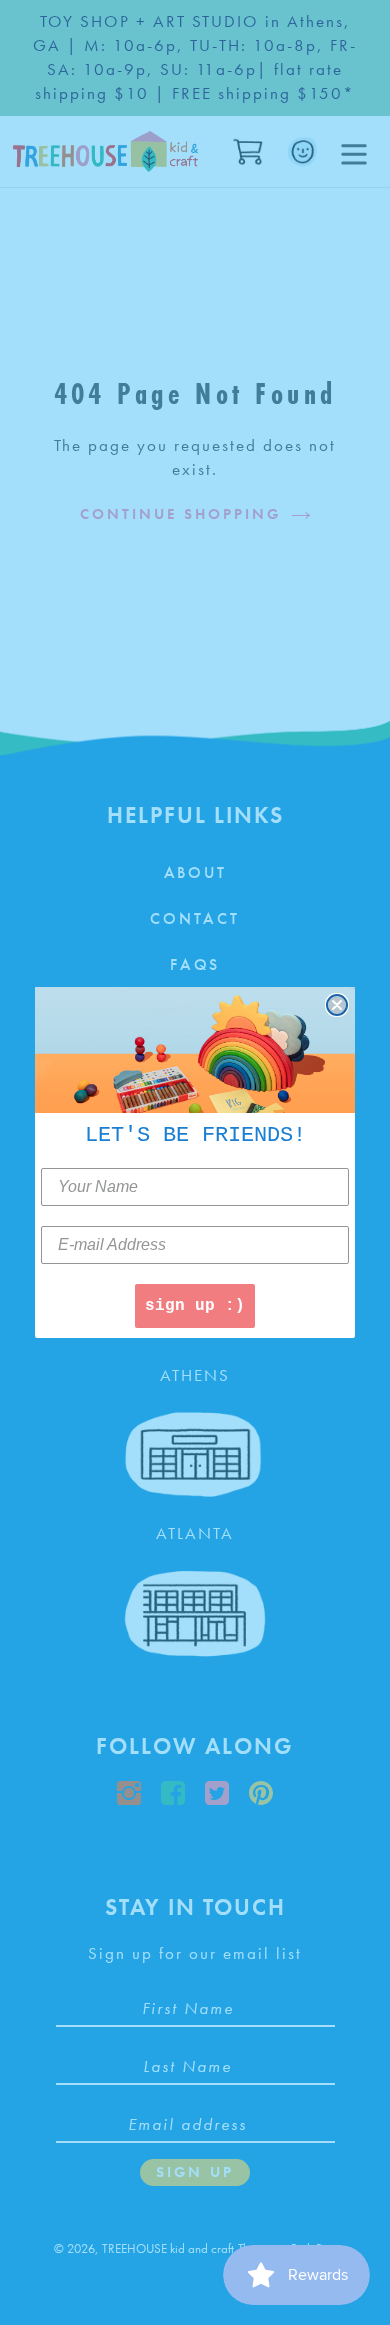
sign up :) (195, 1306)
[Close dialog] (337, 1005)
